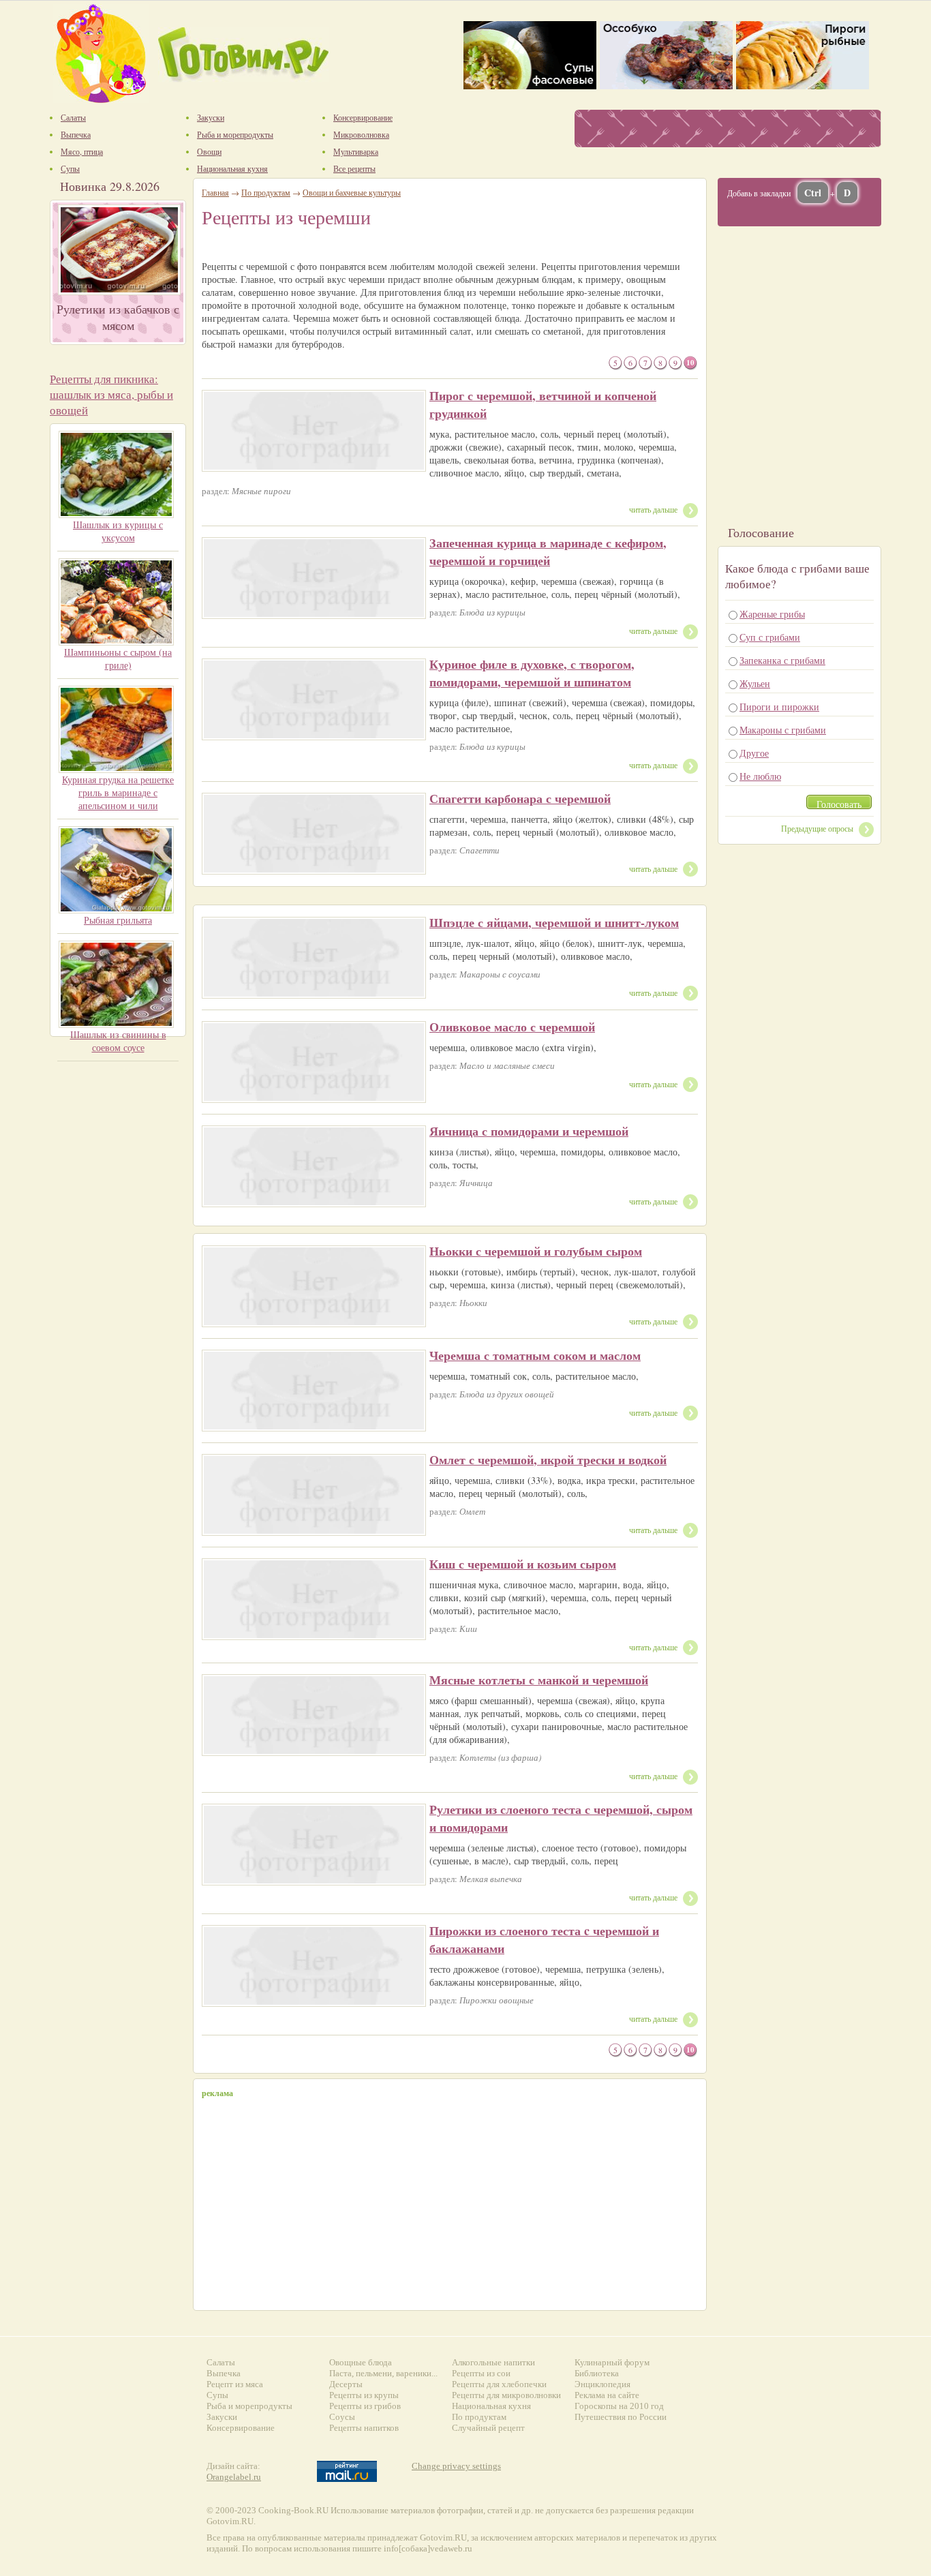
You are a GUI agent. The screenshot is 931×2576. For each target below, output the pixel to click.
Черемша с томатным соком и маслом (535, 1355)
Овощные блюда (361, 2362)
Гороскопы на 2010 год (619, 2406)
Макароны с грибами (783, 730)
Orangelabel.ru (234, 2477)
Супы (217, 2395)
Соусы (342, 2417)
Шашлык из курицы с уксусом (118, 531)
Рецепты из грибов (365, 2406)
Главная (215, 192)
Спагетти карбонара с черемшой (520, 798)
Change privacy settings (456, 2466)
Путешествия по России (621, 2417)
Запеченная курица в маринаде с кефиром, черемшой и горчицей (548, 551)
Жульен (755, 683)
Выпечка (224, 2373)
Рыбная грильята (118, 920)
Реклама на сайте (607, 2395)
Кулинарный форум (612, 2362)
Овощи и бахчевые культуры (352, 192)
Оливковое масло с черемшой (512, 1027)
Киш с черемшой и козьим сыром (523, 1564)
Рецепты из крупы (364, 2395)
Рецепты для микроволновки (506, 2395)
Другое (754, 753)
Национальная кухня (491, 2406)
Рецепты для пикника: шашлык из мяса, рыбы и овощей (111, 394)
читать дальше (653, 509)
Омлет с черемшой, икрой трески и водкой (548, 1459)
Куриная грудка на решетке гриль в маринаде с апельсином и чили (118, 792)
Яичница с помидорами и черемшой (529, 1131)
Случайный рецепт (488, 2428)
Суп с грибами (770, 637)
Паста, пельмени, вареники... (383, 2373)
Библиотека (597, 2373)
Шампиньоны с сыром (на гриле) (118, 658)
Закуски (222, 2417)
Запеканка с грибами (782, 660)
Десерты (346, 2384)
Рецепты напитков (364, 2428)
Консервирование (241, 2428)
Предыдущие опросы (817, 828)
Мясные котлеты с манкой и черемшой (539, 1680)
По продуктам (266, 192)
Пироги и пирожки (779, 707)
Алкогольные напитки (493, 2362)
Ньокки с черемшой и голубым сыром (536, 1251)
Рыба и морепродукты (249, 2406)
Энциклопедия (602, 2384)
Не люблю (760, 776)
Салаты (221, 2362)
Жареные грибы (772, 614)
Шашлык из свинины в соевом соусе (118, 1041)
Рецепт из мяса (235, 2384)
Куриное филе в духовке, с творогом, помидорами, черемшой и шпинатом (532, 673)
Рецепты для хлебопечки (499, 2384)
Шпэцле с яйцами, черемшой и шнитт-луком (554, 922)
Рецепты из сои (481, 2373)
